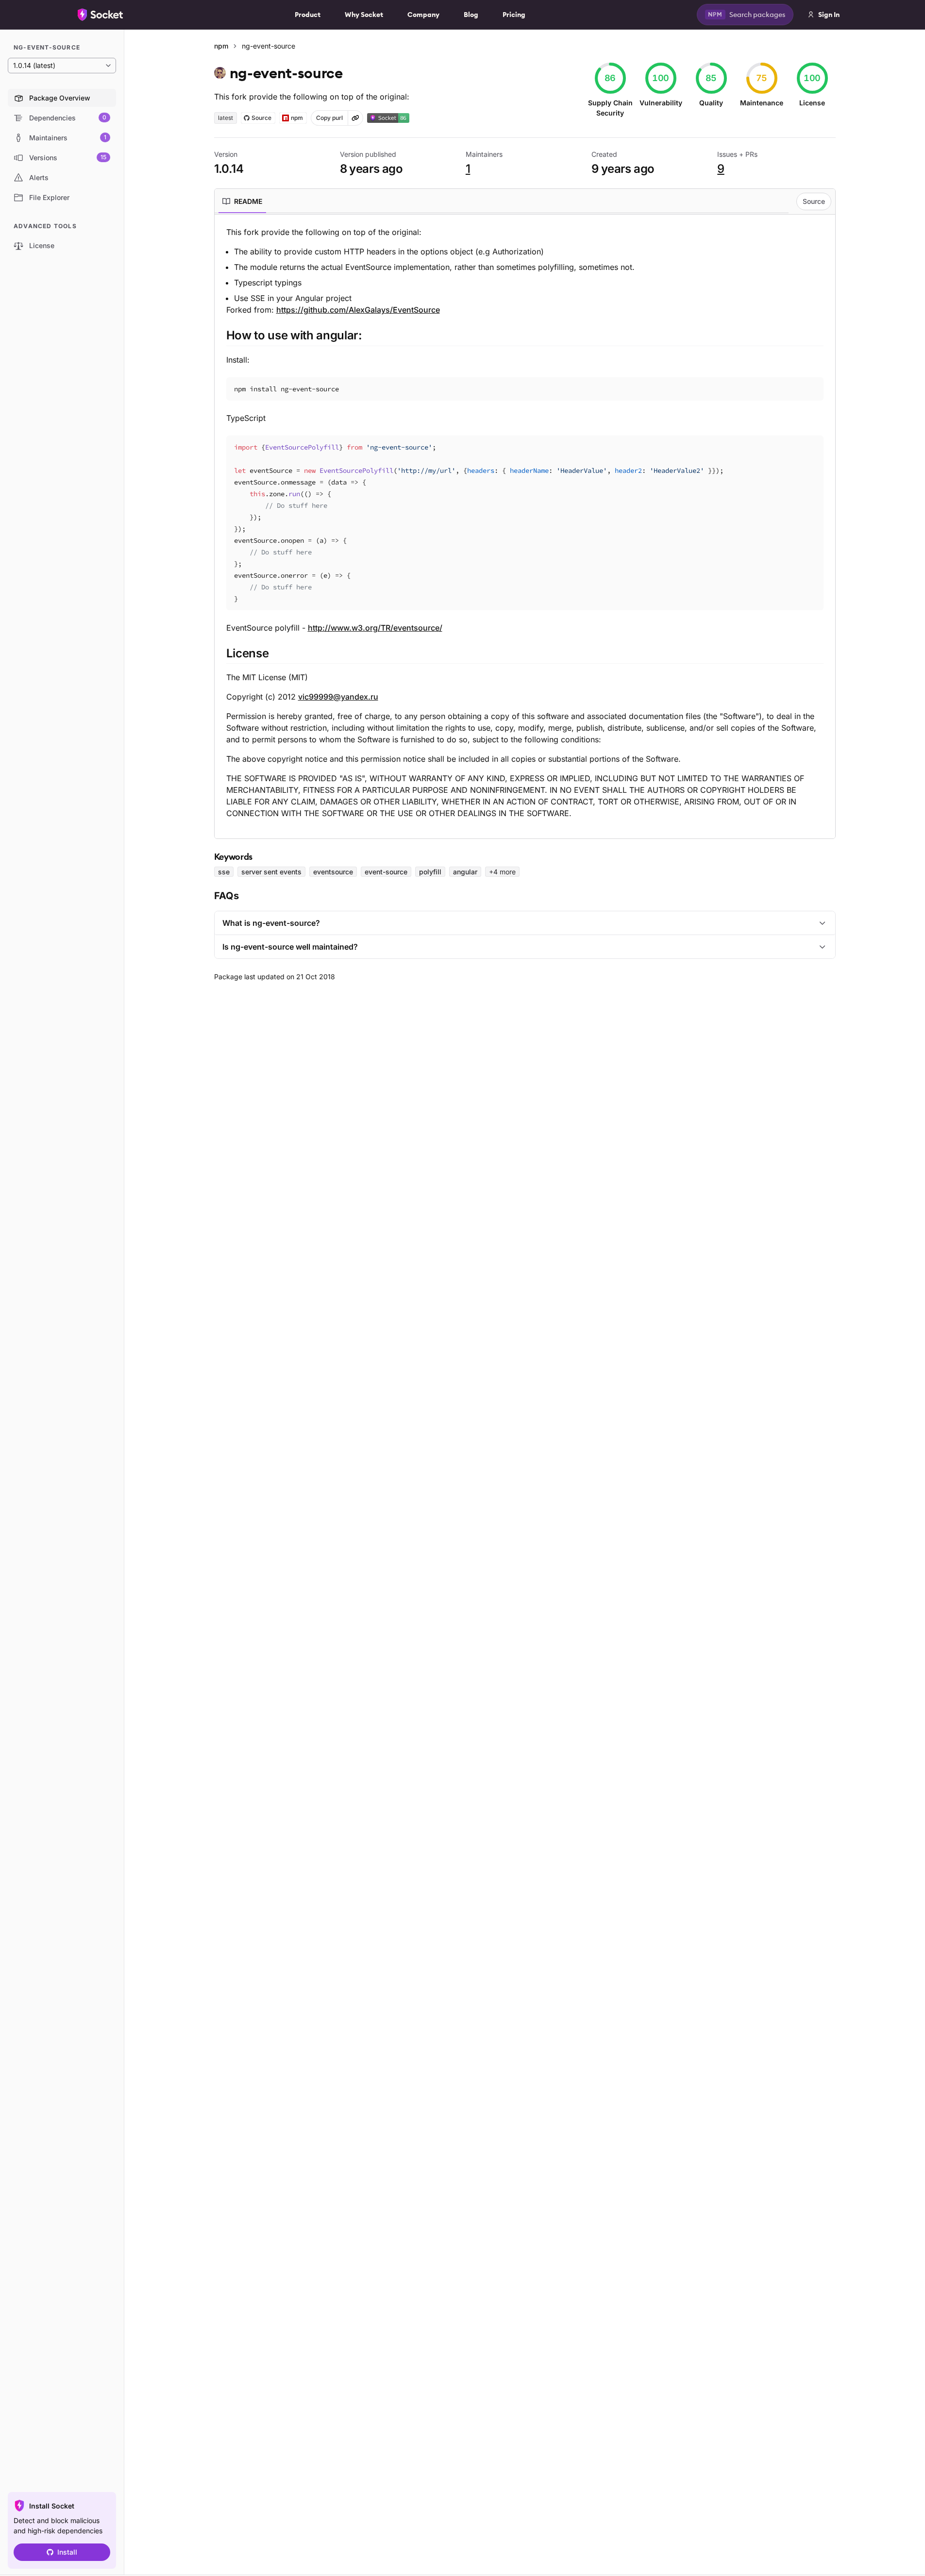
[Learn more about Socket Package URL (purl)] (355, 118)
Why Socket (364, 15)
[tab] (242, 201)
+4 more (502, 872)
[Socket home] (101, 15)
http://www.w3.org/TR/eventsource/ (375, 628)
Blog (471, 15)
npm (221, 46)
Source (814, 201)
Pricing (514, 15)
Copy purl (329, 118)
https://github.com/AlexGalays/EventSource (358, 310)
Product (308, 15)
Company (423, 15)
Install (67, 2552)
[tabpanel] (525, 523)
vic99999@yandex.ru (338, 697)
